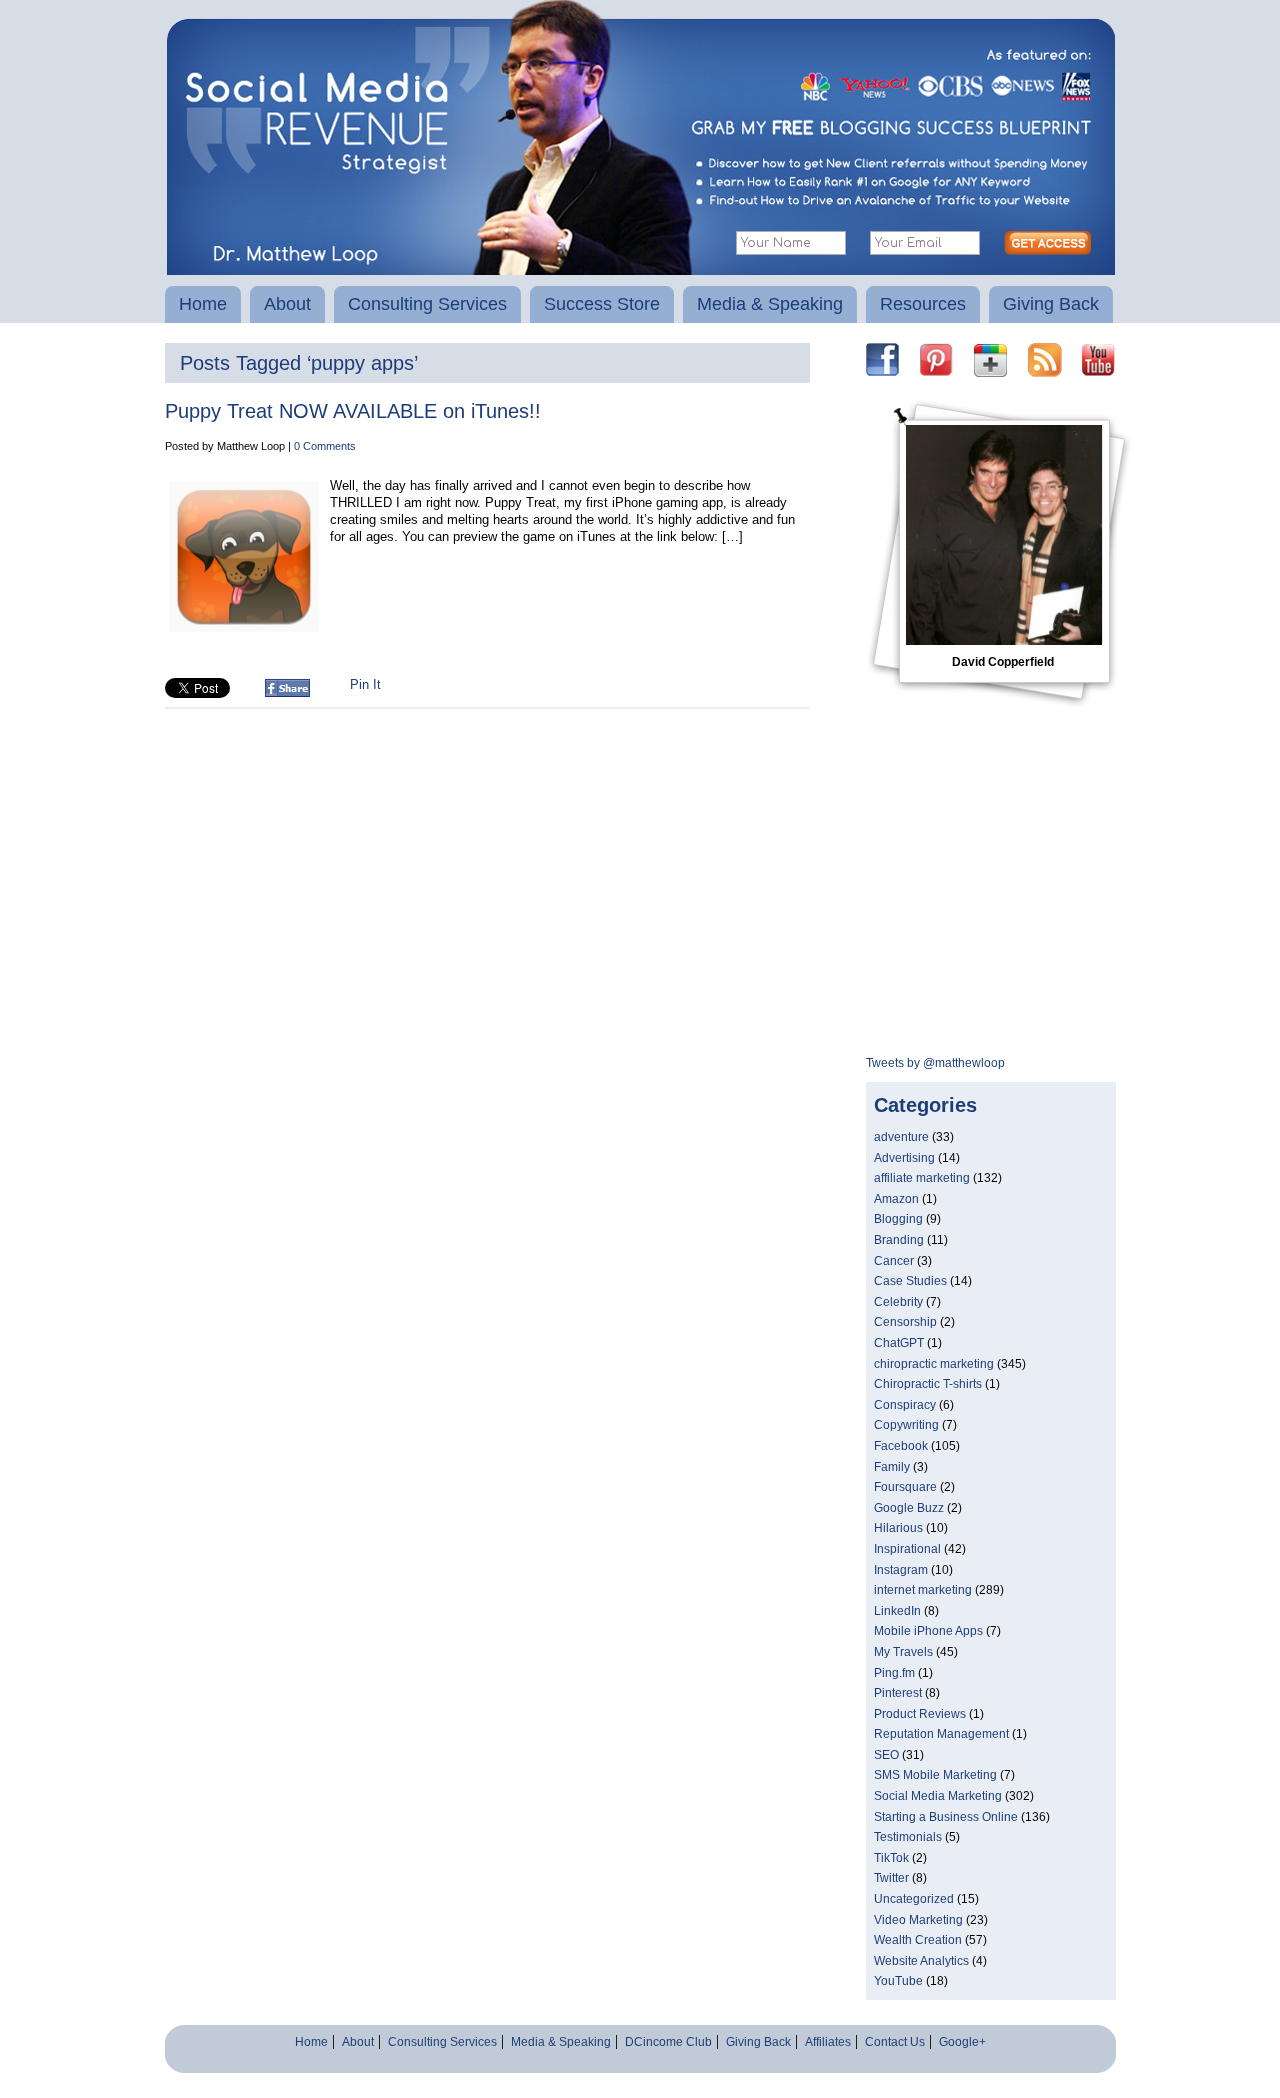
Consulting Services (427, 304)
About (287, 304)
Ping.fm (894, 1673)
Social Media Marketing (938, 1796)
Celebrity (898, 1302)
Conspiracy (905, 1405)
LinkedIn (897, 1611)
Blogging (898, 1219)
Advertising (904, 1158)
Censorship (905, 1322)
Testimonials (908, 1837)
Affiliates (828, 2042)
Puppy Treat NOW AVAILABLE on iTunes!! (353, 411)
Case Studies (910, 1281)
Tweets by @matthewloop (935, 1063)
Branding (899, 1240)
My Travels (903, 1652)
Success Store (602, 304)
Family (892, 1467)
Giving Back (1051, 304)
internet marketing (923, 1590)
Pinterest (898, 1693)
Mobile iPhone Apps (928, 1631)
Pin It (365, 684)
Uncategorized (914, 1899)
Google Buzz (909, 1508)
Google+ (962, 2042)
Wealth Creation (918, 1940)
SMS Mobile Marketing (935, 1775)
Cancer (894, 1261)
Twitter (891, 1878)
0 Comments (325, 446)
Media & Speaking (770, 304)
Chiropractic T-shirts (928, 1384)
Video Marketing (918, 1920)
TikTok (891, 1858)
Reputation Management (941, 1734)
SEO (886, 1755)
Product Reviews (920, 1714)
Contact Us (895, 2042)
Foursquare (905, 1487)
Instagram (901, 1570)
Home (203, 304)
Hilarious (898, 1528)
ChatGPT (899, 1343)
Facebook (901, 1446)
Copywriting (906, 1425)
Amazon (896, 1199)
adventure (901, 1137)
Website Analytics (921, 1961)
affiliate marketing (922, 1178)
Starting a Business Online (946, 1817)
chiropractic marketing (934, 1364)
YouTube (898, 1981)
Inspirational (907, 1549)
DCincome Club (668, 2042)
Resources (923, 304)
